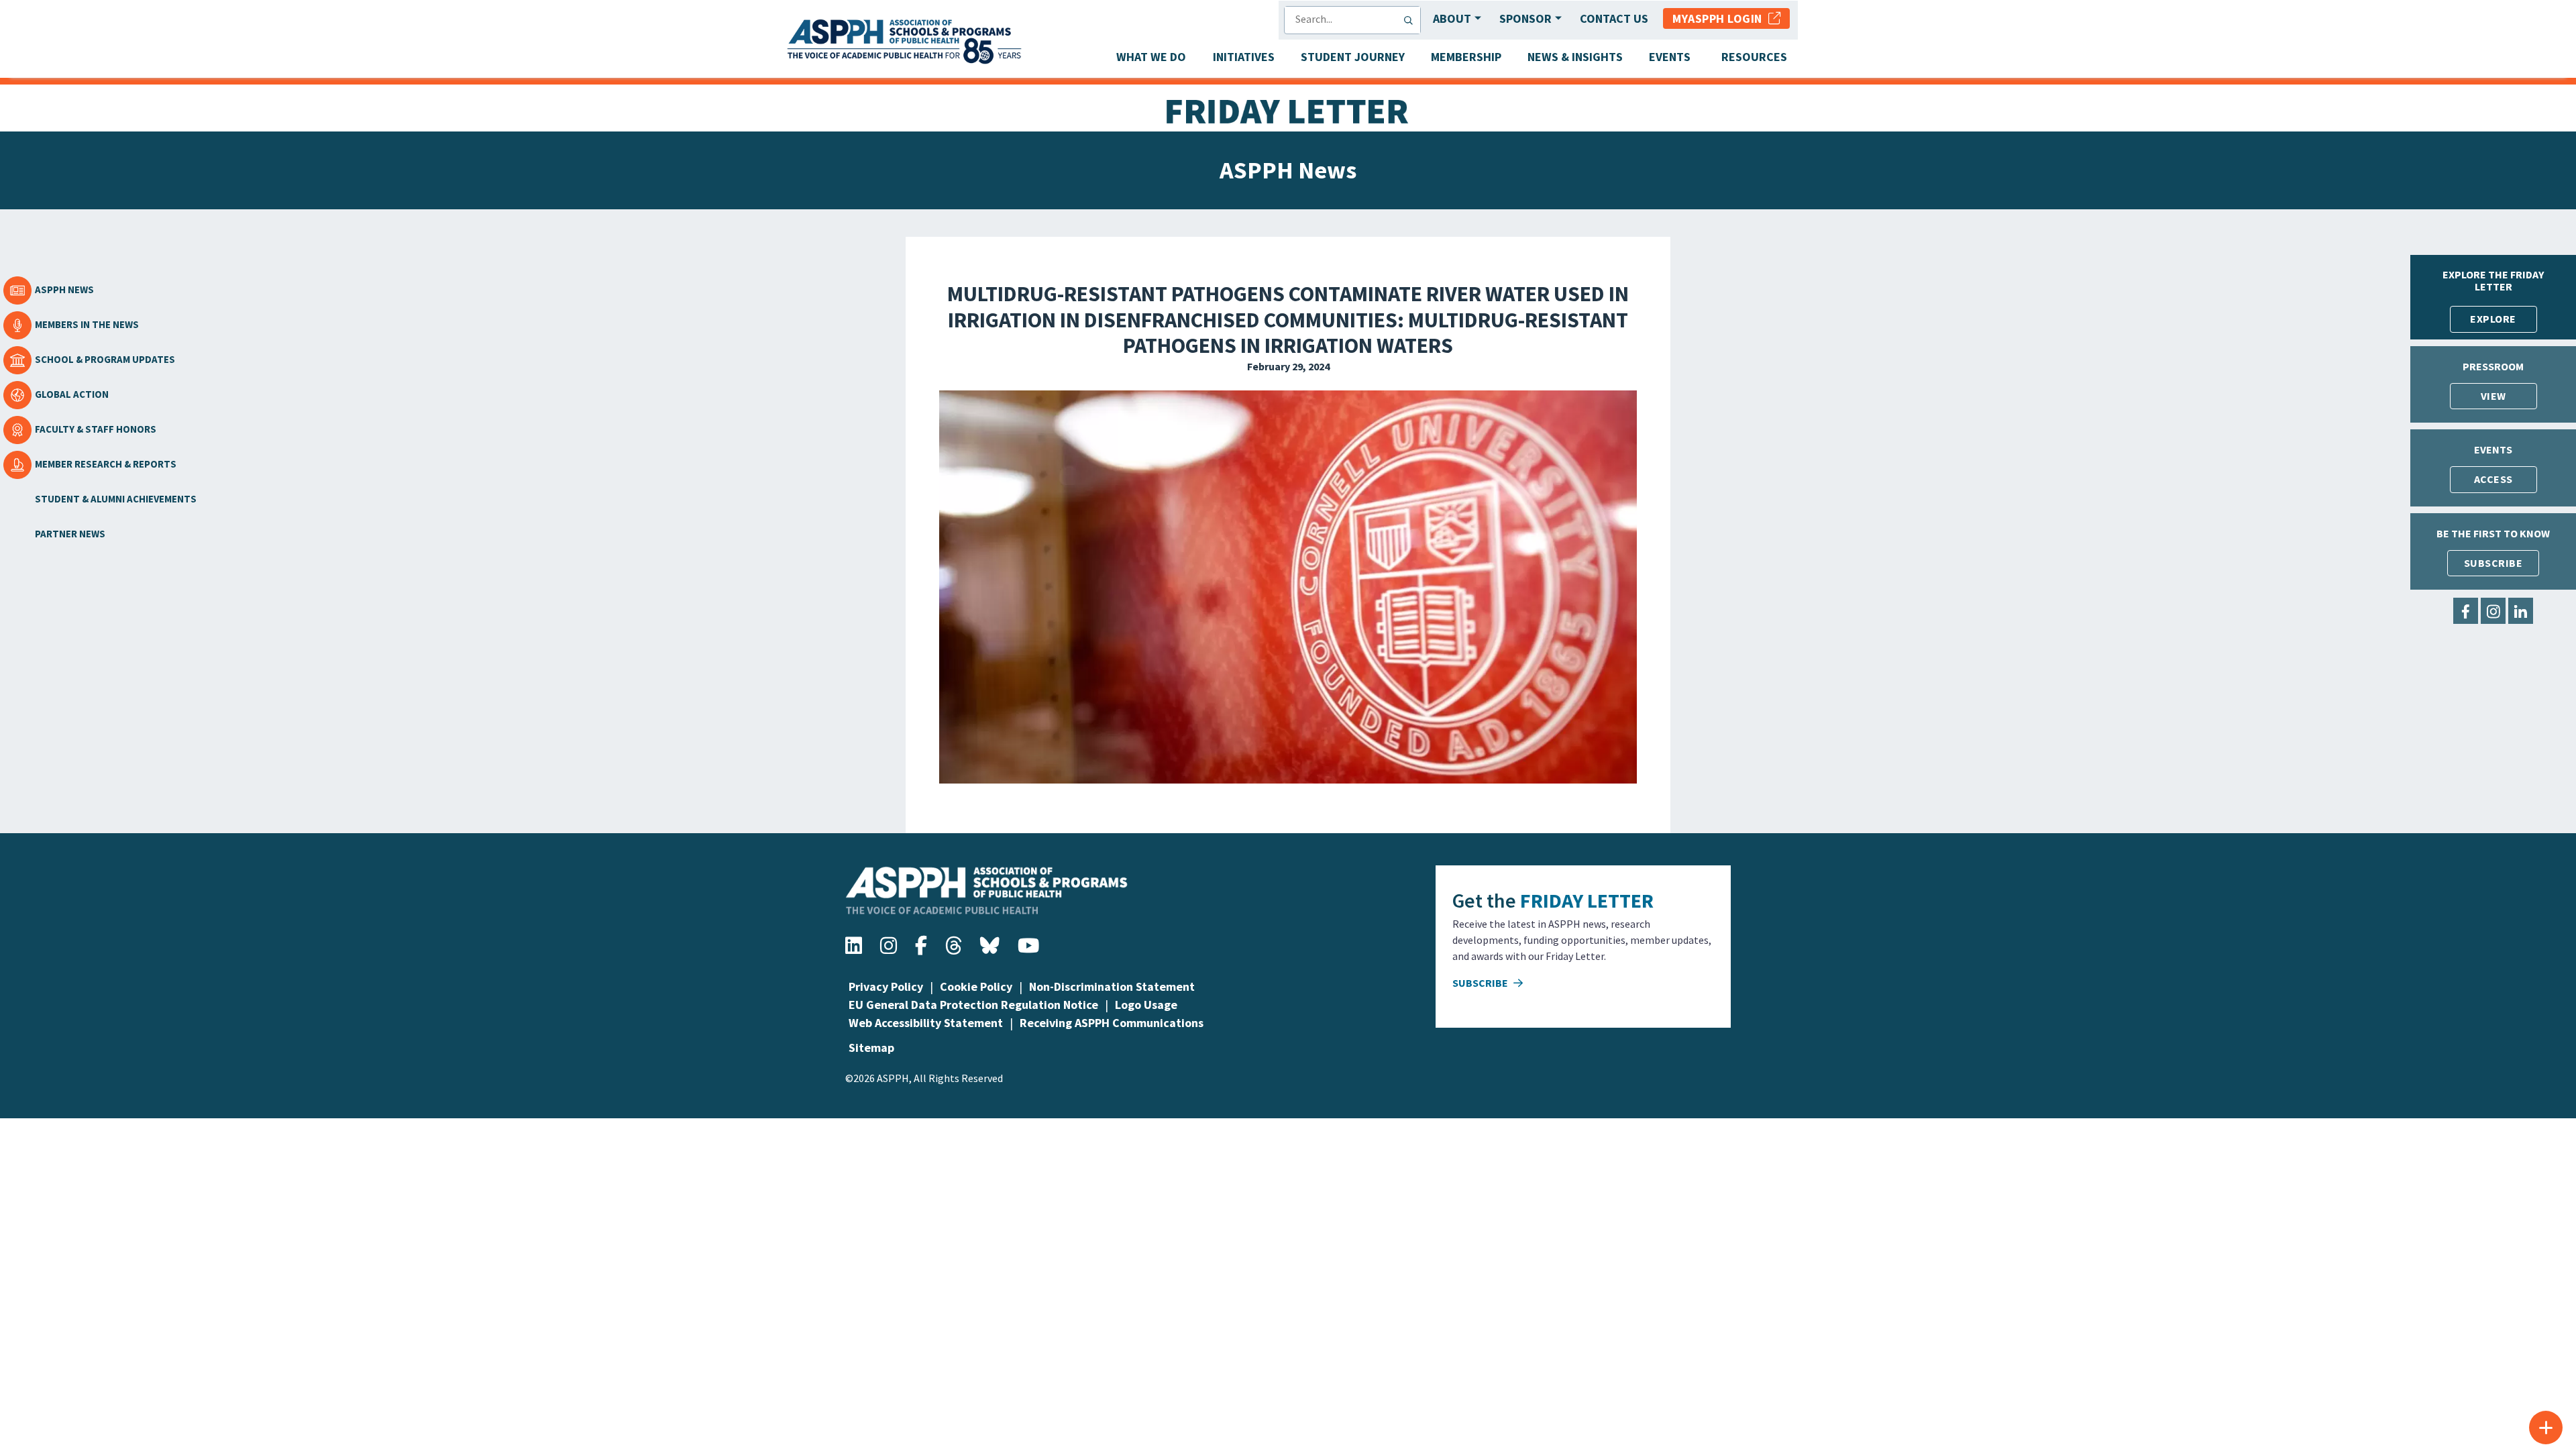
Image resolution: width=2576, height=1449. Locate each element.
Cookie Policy (976, 986)
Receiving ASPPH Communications (1112, 1023)
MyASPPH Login (1720, 18)
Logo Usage (1146, 1005)
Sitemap (871, 1048)
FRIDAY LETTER (1587, 900)
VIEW (2493, 396)
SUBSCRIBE (2493, 563)
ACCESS (2493, 479)
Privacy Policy (886, 986)
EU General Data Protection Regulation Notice (973, 1005)
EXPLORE (2493, 319)
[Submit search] (1411, 20)
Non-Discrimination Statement (1112, 986)
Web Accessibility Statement (926, 1023)
